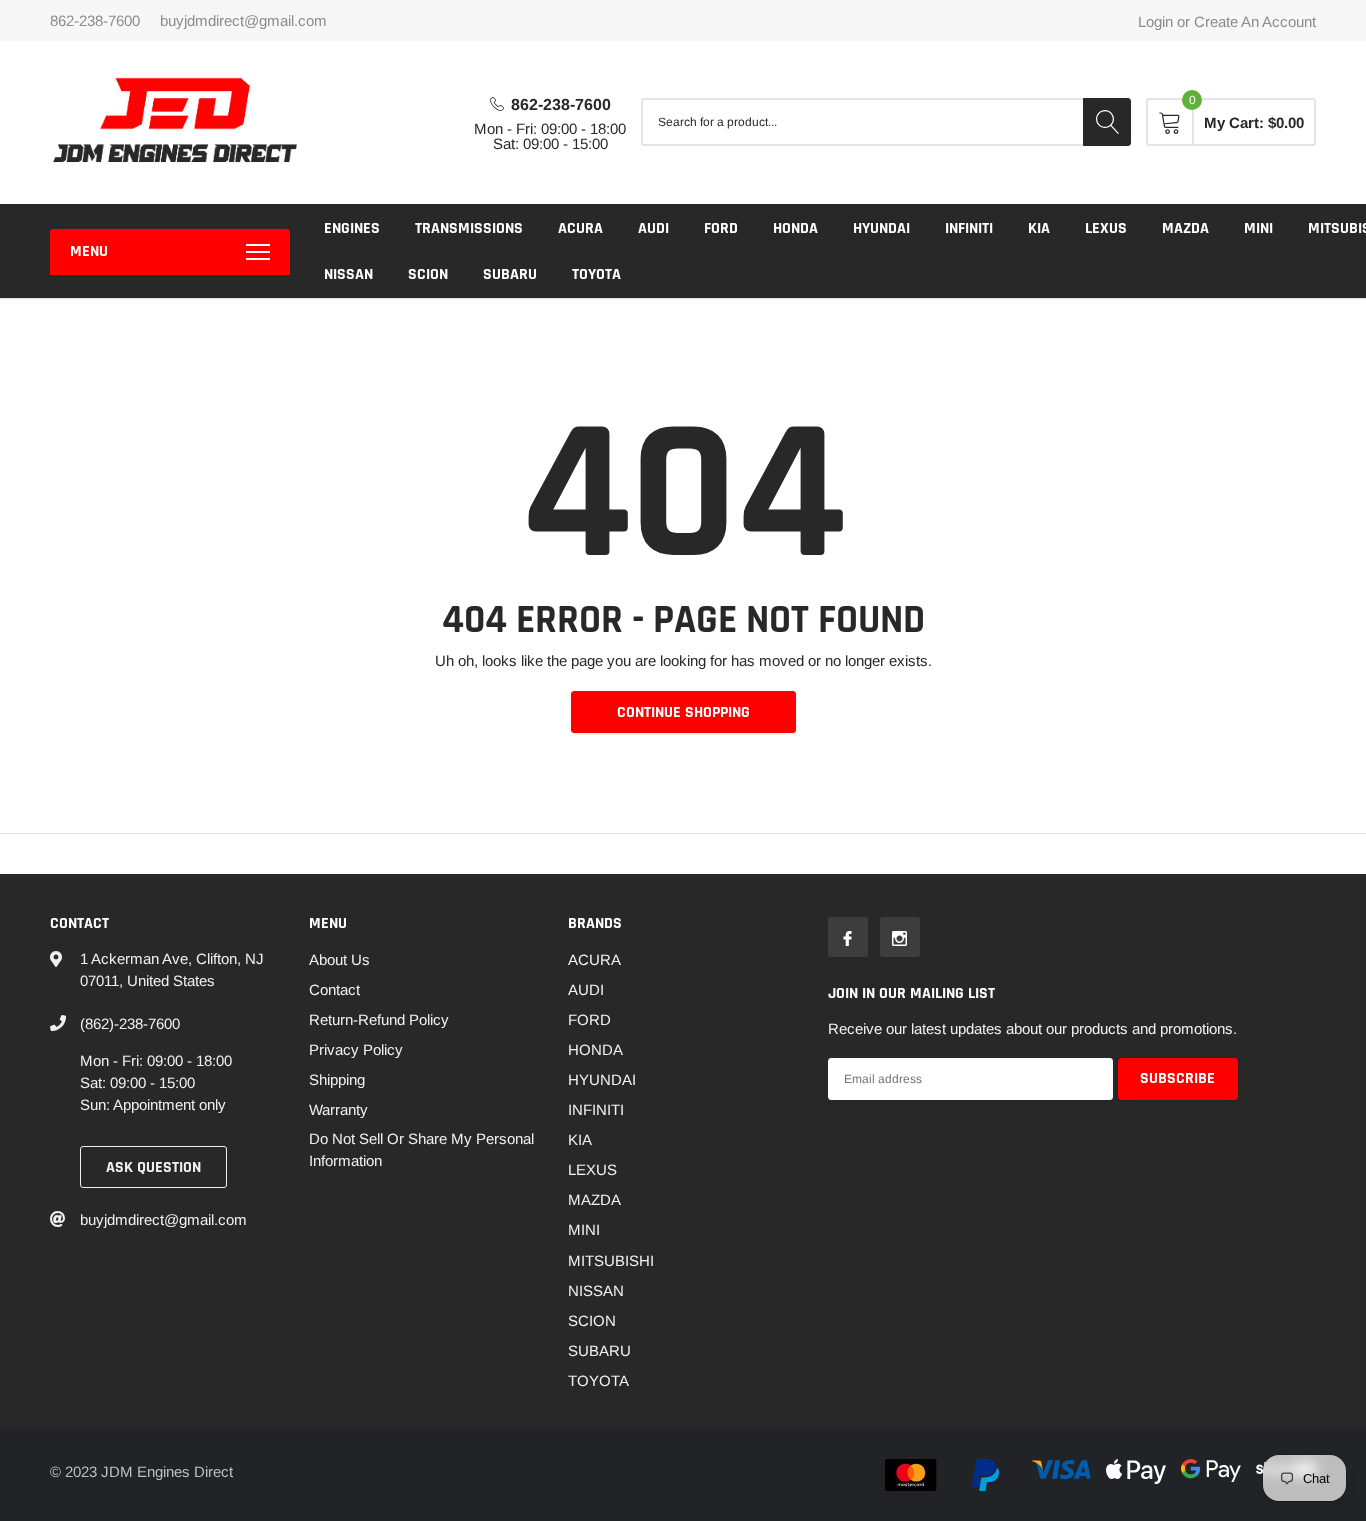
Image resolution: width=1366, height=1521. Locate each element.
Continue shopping (683, 712)
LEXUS (1106, 228)
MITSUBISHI (611, 1260)
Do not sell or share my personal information (421, 1149)
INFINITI (969, 228)
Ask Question (153, 1167)
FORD (721, 228)
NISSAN (348, 274)
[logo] (175, 122)
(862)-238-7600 (130, 1023)
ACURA (580, 228)
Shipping (337, 1079)
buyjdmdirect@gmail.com (243, 20)
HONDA (795, 228)
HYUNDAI (881, 228)
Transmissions (469, 228)
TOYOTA (596, 274)
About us (339, 959)
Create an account (1255, 21)
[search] (1107, 122)
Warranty (338, 1109)
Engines (352, 228)
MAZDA (1185, 228)
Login (1155, 21)
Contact (334, 989)
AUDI (653, 228)
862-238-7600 (561, 104)
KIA (1039, 228)
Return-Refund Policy (379, 1019)
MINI (1258, 228)
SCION (428, 274)
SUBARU (510, 274)
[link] (848, 937)
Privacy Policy (356, 1049)
